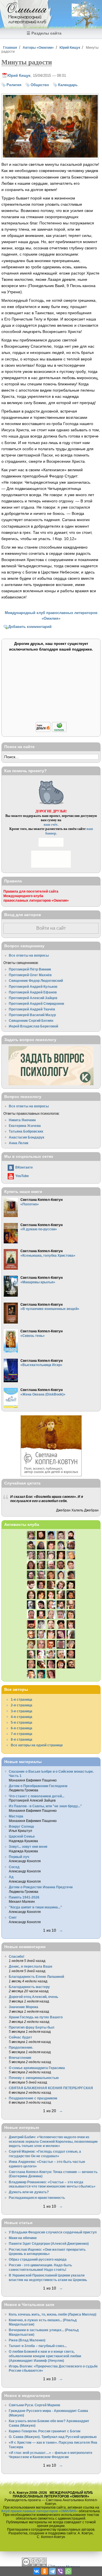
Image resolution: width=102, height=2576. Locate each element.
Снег (13, 1917)
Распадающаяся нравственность (37, 2198)
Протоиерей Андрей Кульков (33, 987)
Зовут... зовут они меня (28, 1846)
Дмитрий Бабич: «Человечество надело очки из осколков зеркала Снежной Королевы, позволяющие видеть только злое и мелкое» (53, 2141)
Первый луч (19, 1857)
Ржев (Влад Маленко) (27, 2340)
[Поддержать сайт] (51, 731)
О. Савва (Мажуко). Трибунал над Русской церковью (53, 2437)
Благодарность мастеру (29, 1987)
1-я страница (22, 1699)
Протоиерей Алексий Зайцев (33, 998)
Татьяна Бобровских (26, 1131)
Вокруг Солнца (21, 1826)
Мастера (16, 1816)
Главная (10, 47)
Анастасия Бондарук (26, 1137)
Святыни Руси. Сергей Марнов (34, 2405)
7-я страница (22, 1734)
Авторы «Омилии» (38, 47)
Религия (14, 85)
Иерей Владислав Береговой (33, 1026)
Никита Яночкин (22, 1120)
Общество (40, 85)
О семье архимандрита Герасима (37, 2068)
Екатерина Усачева (25, 1126)
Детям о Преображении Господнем (38, 1786)
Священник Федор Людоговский (36, 981)
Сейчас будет (20, 2037)
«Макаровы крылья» (38, 1282)
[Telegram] (52, 2571)
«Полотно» (30, 1204)
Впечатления (20, 2058)
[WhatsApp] (68, 2571)
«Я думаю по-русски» (39, 1229)
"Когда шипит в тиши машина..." (35, 1907)
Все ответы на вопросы (29, 955)
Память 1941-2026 (24, 1897)
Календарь (68, 85)
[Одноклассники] (44, 2571)
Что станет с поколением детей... (37, 1796)
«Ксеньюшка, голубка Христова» (48, 1255)
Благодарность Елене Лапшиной (36, 1977)
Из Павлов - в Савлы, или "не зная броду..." (45, 1806)
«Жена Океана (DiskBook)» (43, 1394)
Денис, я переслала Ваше (31, 1966)
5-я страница (22, 1722)
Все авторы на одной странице (37, 1745)
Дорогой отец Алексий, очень (33, 1997)
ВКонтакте (24, 1167)
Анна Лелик (19, 1143)
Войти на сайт (51, 928)
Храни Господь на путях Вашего (36, 2017)
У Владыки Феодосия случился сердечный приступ (53, 2232)
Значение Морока (24, 2007)
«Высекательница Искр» (41, 1365)
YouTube (22, 1176)
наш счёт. (51, 824)
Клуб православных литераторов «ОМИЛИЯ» (40, 2511)
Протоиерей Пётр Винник (30, 969)
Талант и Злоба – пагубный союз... (38, 2346)
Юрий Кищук (70, 47)
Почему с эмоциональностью (34, 2078)
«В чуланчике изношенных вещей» (50, 1309)
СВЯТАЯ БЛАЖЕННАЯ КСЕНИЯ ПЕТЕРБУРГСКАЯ (51, 2088)
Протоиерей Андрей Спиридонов (36, 1004)
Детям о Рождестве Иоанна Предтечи (41, 1887)
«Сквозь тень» (33, 1336)
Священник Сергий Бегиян (31, 1021)
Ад (11, 1877)
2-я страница (22, 1705)
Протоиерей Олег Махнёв (30, 975)
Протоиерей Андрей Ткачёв (32, 1009)
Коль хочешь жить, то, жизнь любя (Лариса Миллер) (53, 2314)
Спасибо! (17, 1956)
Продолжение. (21, 2047)
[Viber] (60, 2571)
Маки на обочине (23, 2238)
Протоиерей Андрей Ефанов (33, 992)
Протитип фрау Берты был (32, 2027)
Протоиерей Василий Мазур (32, 1015)
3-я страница (22, 1711)
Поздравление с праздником (33, 2098)
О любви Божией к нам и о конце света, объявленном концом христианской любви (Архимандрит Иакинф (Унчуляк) (45, 2356)
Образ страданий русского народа (38, 2259)
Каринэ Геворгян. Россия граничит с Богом (45, 2431)
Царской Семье (22, 1836)
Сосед (14, 1867)
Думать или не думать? (29, 2192)
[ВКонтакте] (37, 2571)
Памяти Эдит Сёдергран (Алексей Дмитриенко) (49, 2243)
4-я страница (22, 1717)
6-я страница (22, 1728)
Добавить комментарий (30, 627)
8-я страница (22, 1739)
